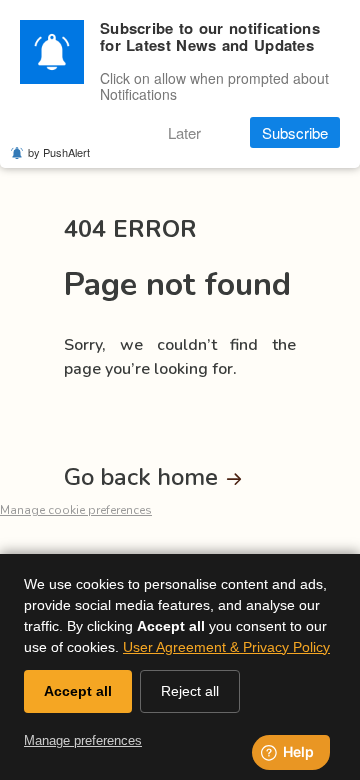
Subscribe (295, 132)
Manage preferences (83, 740)
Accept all (78, 691)
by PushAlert (59, 152)
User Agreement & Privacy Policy (226, 647)
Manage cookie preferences (76, 510)
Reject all (190, 691)
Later (184, 132)
